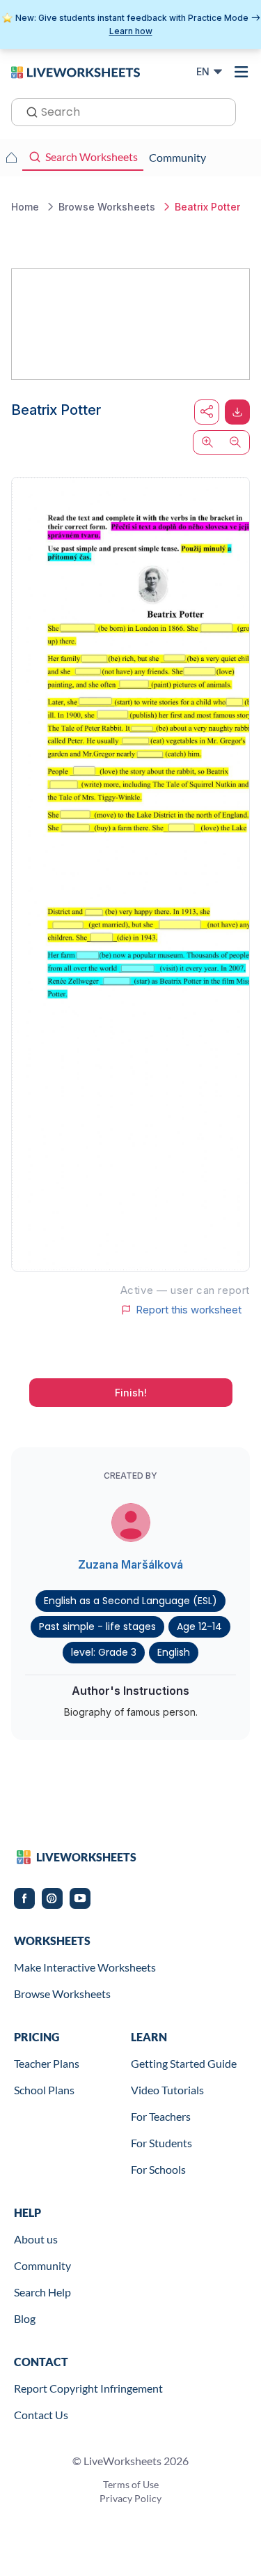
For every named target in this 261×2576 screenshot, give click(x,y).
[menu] (242, 72)
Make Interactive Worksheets (85, 1967)
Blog (25, 2318)
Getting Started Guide (184, 2063)
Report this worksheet (189, 1310)
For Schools (158, 2169)
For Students (161, 2143)
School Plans (44, 2090)
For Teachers (161, 2116)
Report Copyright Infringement (88, 2388)
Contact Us (41, 2415)
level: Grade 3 (104, 1652)
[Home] (76, 71)
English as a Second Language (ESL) (130, 1601)
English (174, 1652)
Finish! (131, 1393)
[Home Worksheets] (11, 158)
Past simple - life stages (97, 1626)
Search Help (42, 2292)
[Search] (28, 111)
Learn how (131, 31)
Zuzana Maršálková (130, 1564)
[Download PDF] (237, 412)
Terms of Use (131, 2484)
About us (36, 2239)
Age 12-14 (199, 1626)
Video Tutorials (167, 2090)
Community (42, 2265)
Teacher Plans (47, 2063)
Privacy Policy (130, 2498)
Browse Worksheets (62, 1994)
